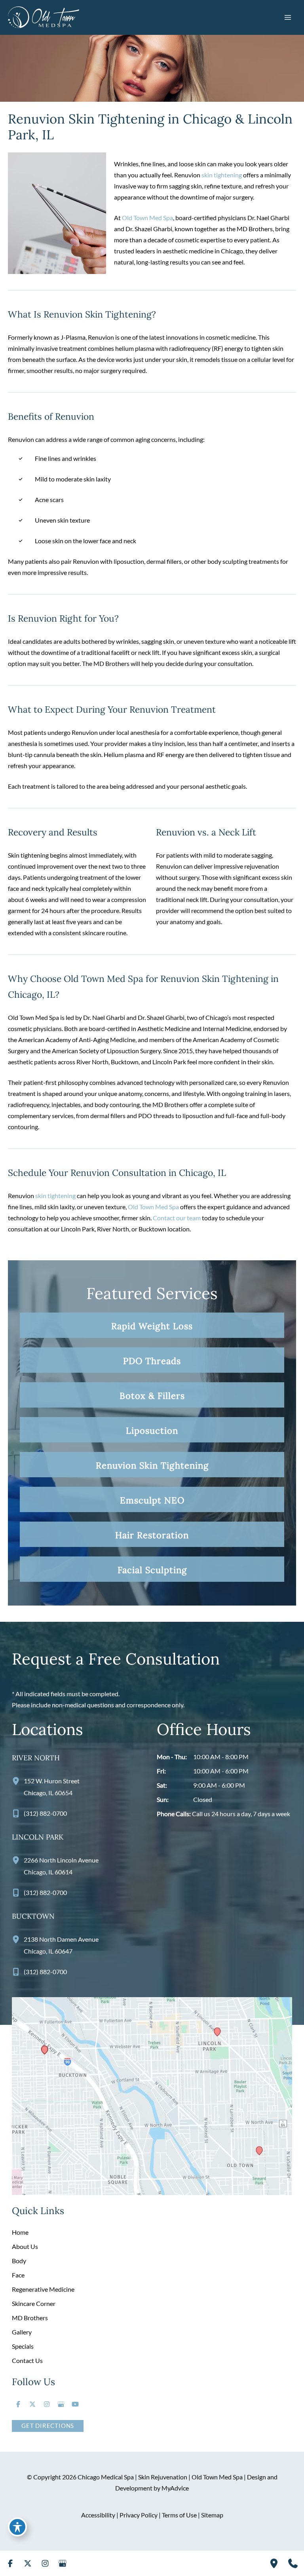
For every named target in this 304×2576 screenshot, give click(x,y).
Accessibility (98, 2515)
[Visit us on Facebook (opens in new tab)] (18, 2404)
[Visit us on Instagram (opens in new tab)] (47, 2404)
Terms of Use (179, 2515)
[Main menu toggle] (288, 17)
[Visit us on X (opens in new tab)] (32, 2404)
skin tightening (222, 175)
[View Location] (18, 1781)
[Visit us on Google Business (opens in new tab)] (61, 2404)
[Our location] (274, 2563)
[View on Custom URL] (152, 2095)
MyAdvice (175, 2488)
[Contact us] (293, 2563)
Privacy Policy (139, 2515)
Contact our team (177, 1218)
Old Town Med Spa (147, 218)
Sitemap (212, 2515)
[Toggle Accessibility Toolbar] (17, 2527)
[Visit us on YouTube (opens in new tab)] (75, 2404)
